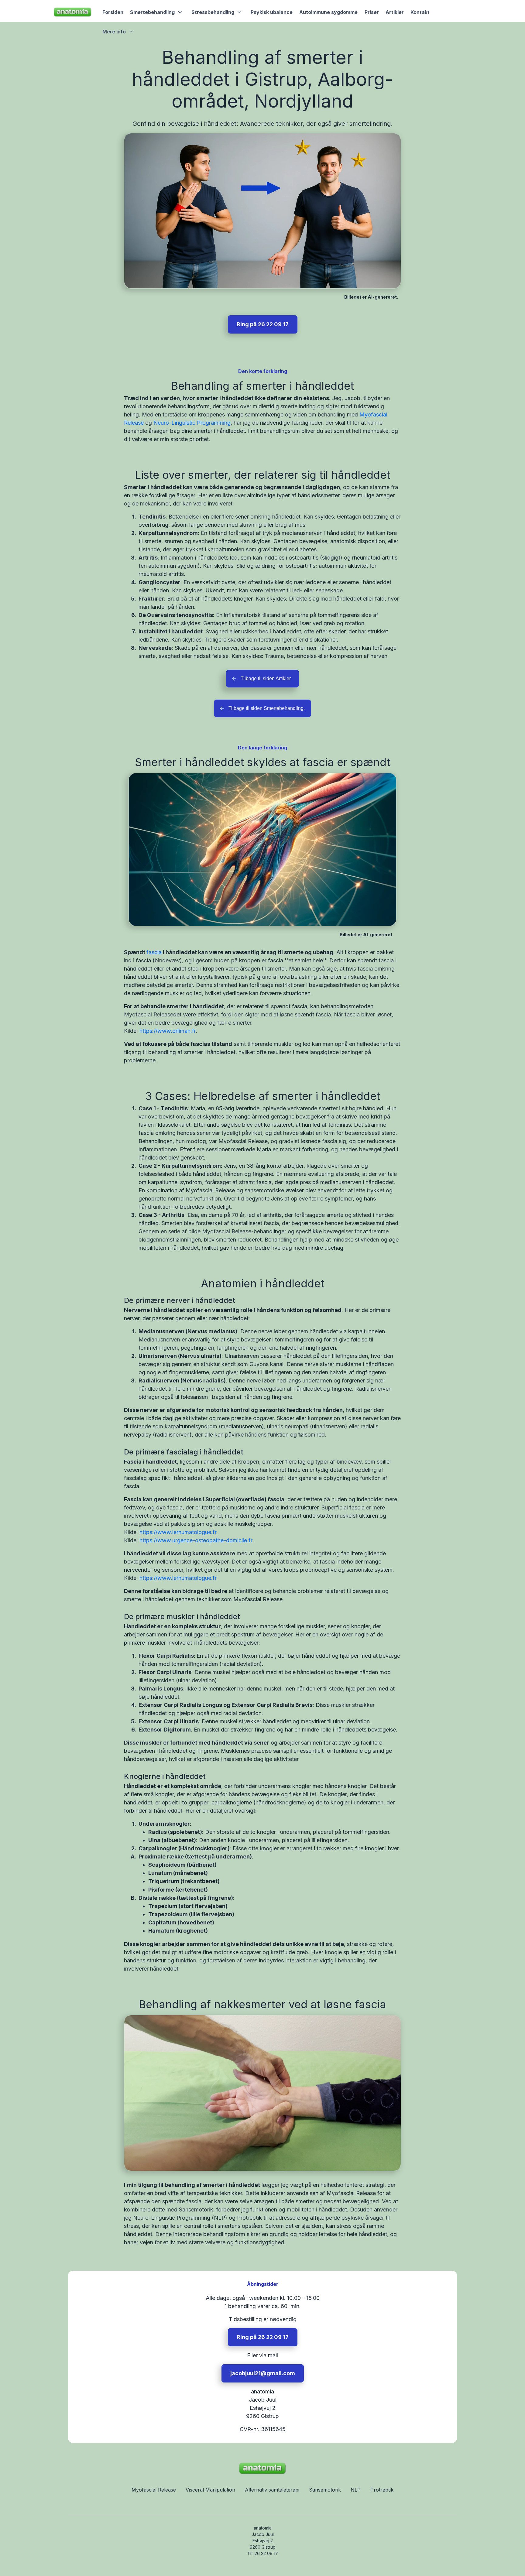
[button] (157, 12)
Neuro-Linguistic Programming (192, 423)
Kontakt (420, 12)
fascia (154, 952)
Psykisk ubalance (272, 12)
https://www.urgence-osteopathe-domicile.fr (196, 1540)
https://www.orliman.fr (168, 1031)
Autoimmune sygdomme (328, 12)
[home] (73, 12)
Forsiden (113, 12)
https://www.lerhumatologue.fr (178, 1532)
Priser (372, 12)
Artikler (395, 12)
